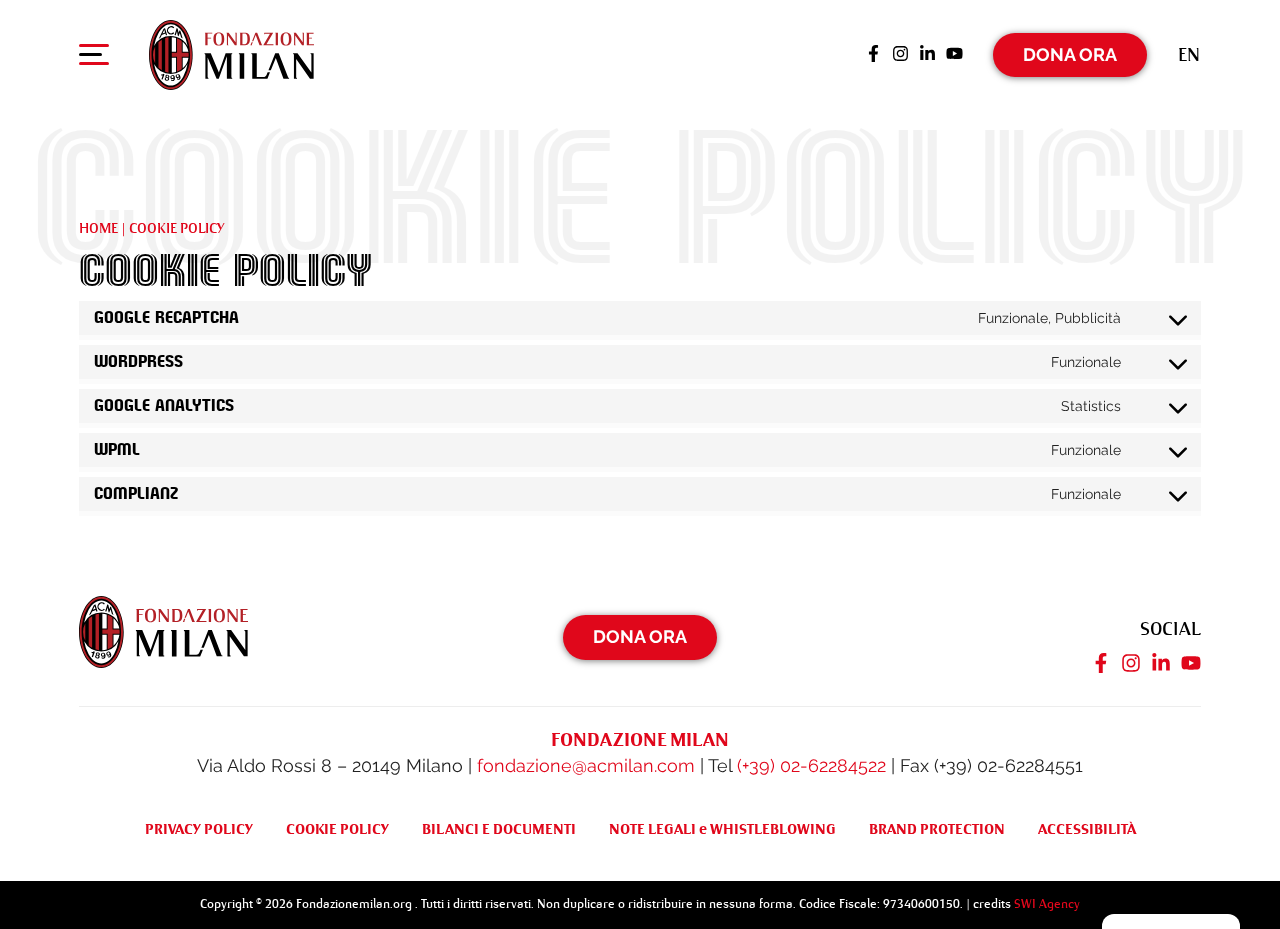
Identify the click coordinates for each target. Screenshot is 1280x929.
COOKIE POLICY (337, 829)
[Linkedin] (927, 55)
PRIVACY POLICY (199, 829)
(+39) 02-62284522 (811, 765)
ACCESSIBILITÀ (1087, 829)
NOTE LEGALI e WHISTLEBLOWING (722, 829)
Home (98, 228)
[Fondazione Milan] (231, 55)
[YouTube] (954, 55)
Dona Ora (1070, 54)
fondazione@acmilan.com (586, 765)
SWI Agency (1047, 904)
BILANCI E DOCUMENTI (499, 829)
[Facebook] (873, 55)
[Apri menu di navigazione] (94, 59)
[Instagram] (900, 55)
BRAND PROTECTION (937, 829)
